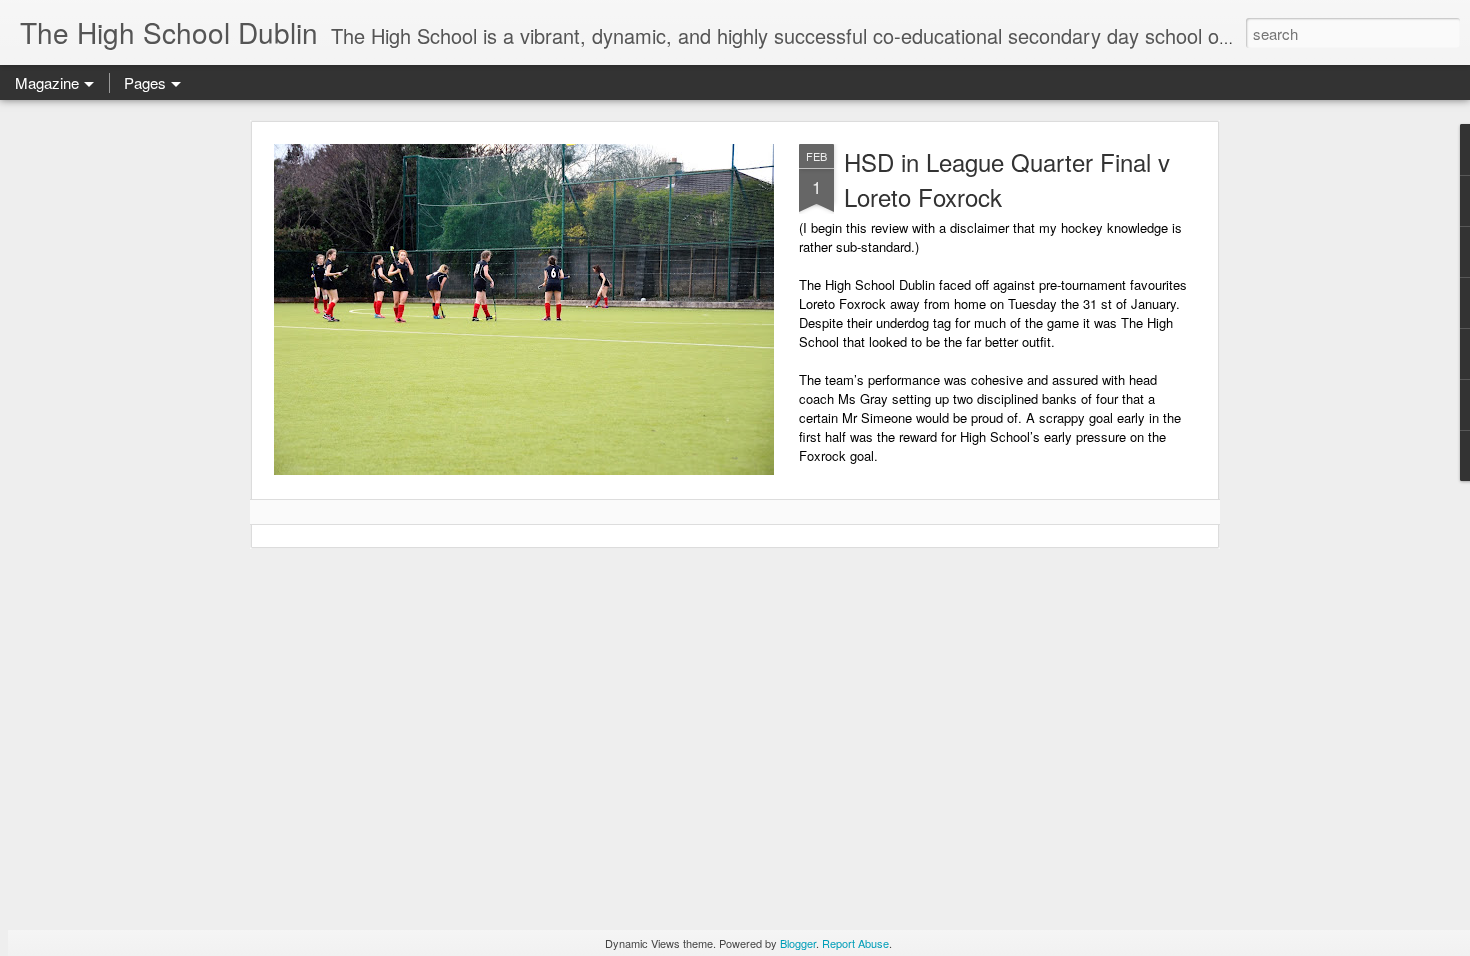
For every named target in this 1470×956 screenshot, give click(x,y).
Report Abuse (855, 943)
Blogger (798, 943)
